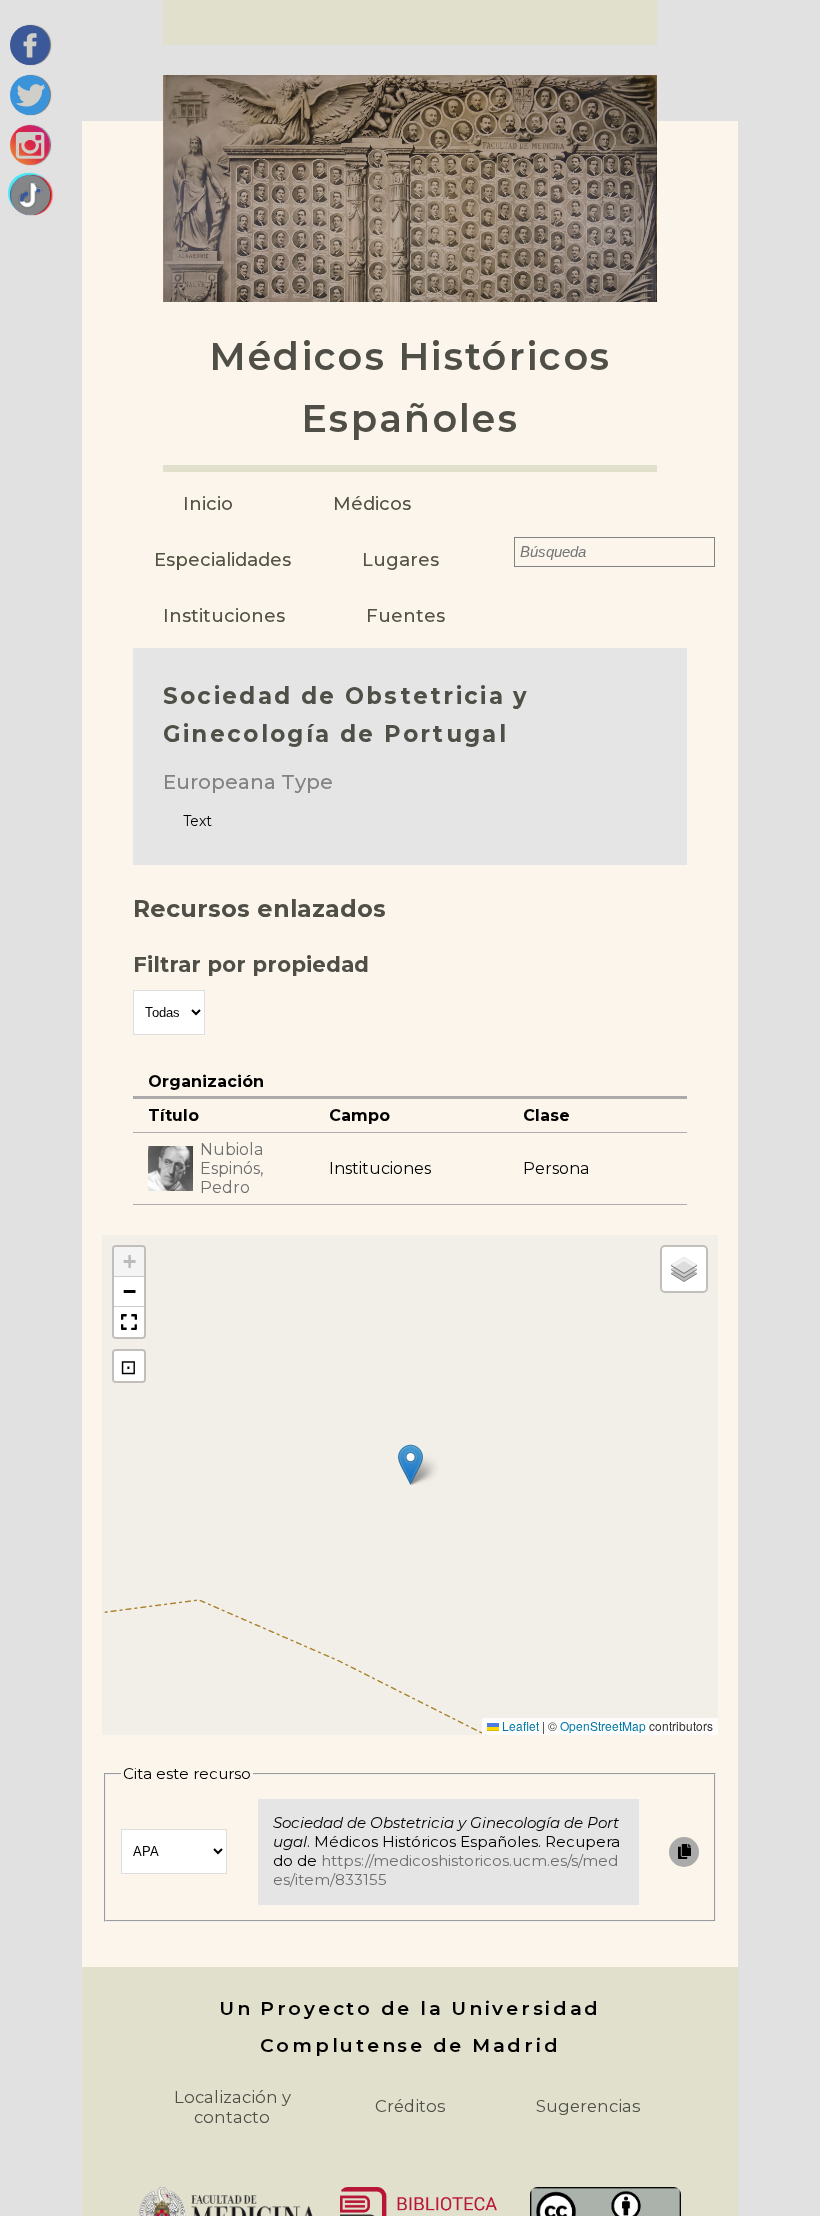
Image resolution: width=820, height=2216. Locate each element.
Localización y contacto (232, 2107)
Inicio (208, 503)
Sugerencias (588, 2106)
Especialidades (222, 559)
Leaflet (519, 1725)
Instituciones (224, 615)
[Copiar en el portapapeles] (684, 1852)
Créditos (410, 2106)
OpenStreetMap (603, 1725)
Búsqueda (501, 552)
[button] (410, 1464)
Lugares (400, 559)
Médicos (372, 503)
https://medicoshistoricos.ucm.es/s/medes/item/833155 (445, 1870)
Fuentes (405, 615)
